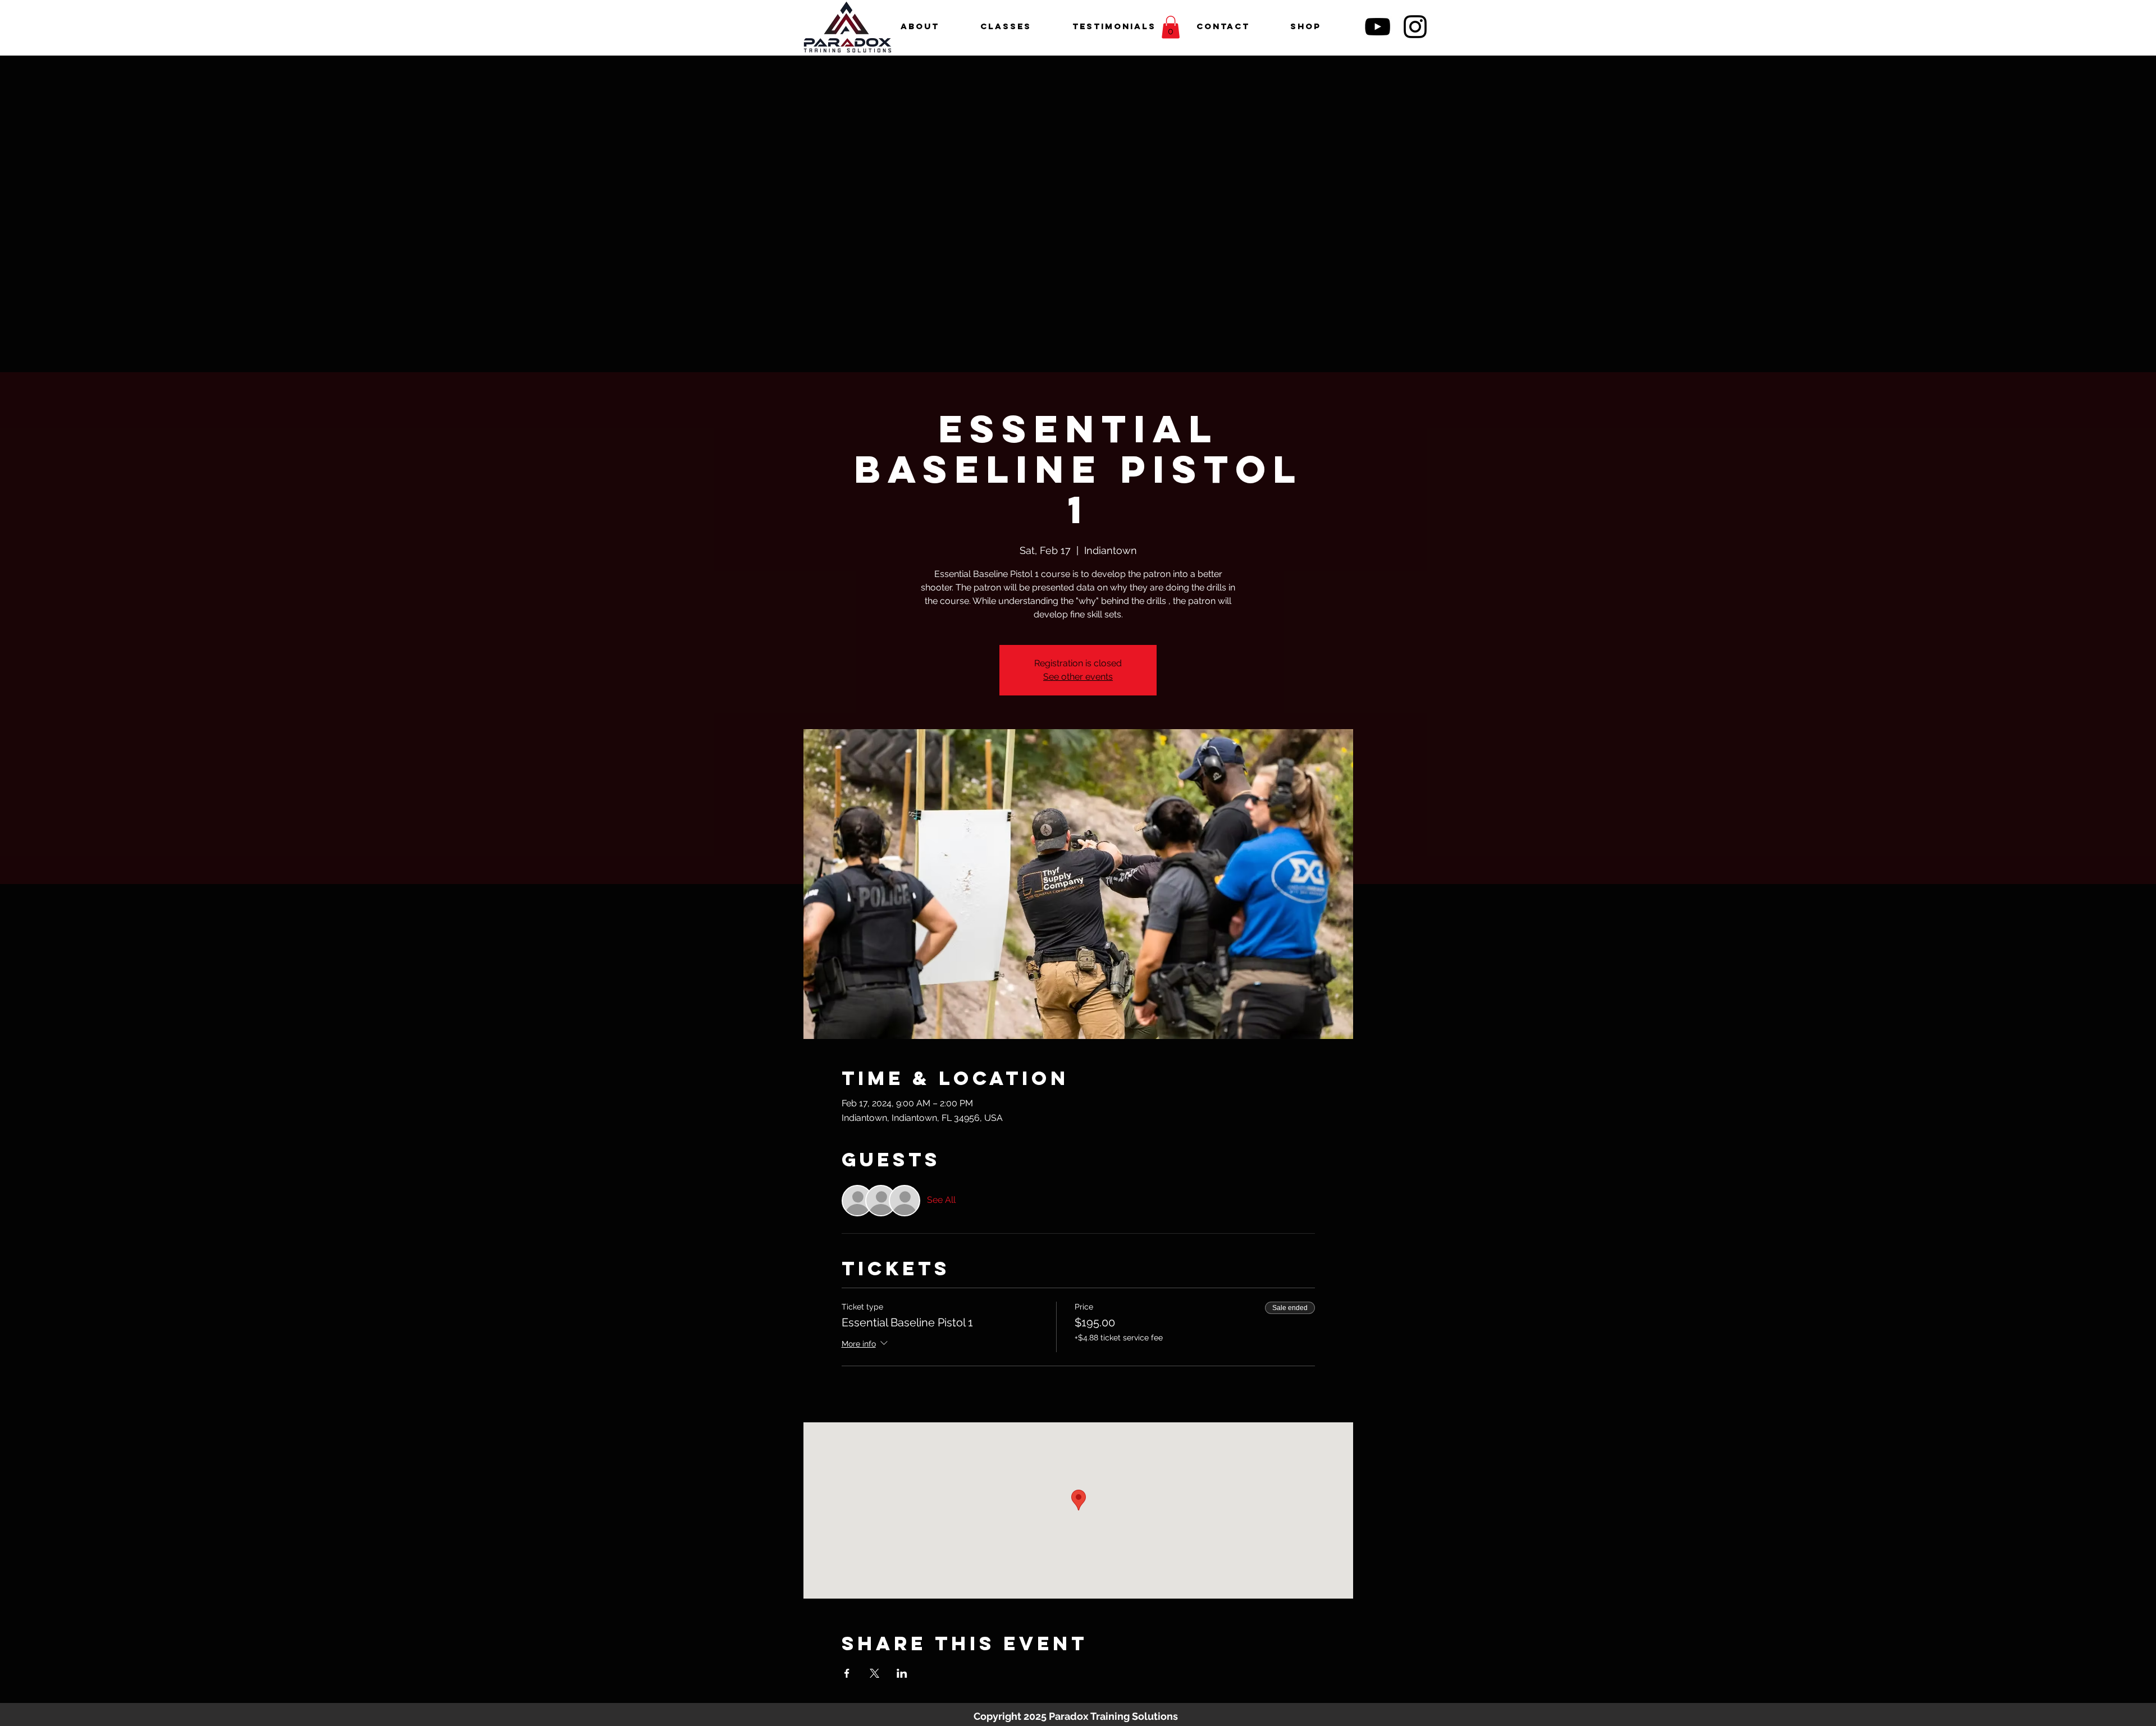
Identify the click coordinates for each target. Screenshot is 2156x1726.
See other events (1078, 677)
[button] (1171, 27)
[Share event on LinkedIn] (902, 1673)
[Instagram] (1415, 27)
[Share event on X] (874, 1673)
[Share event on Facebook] (847, 1673)
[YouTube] (1378, 27)
